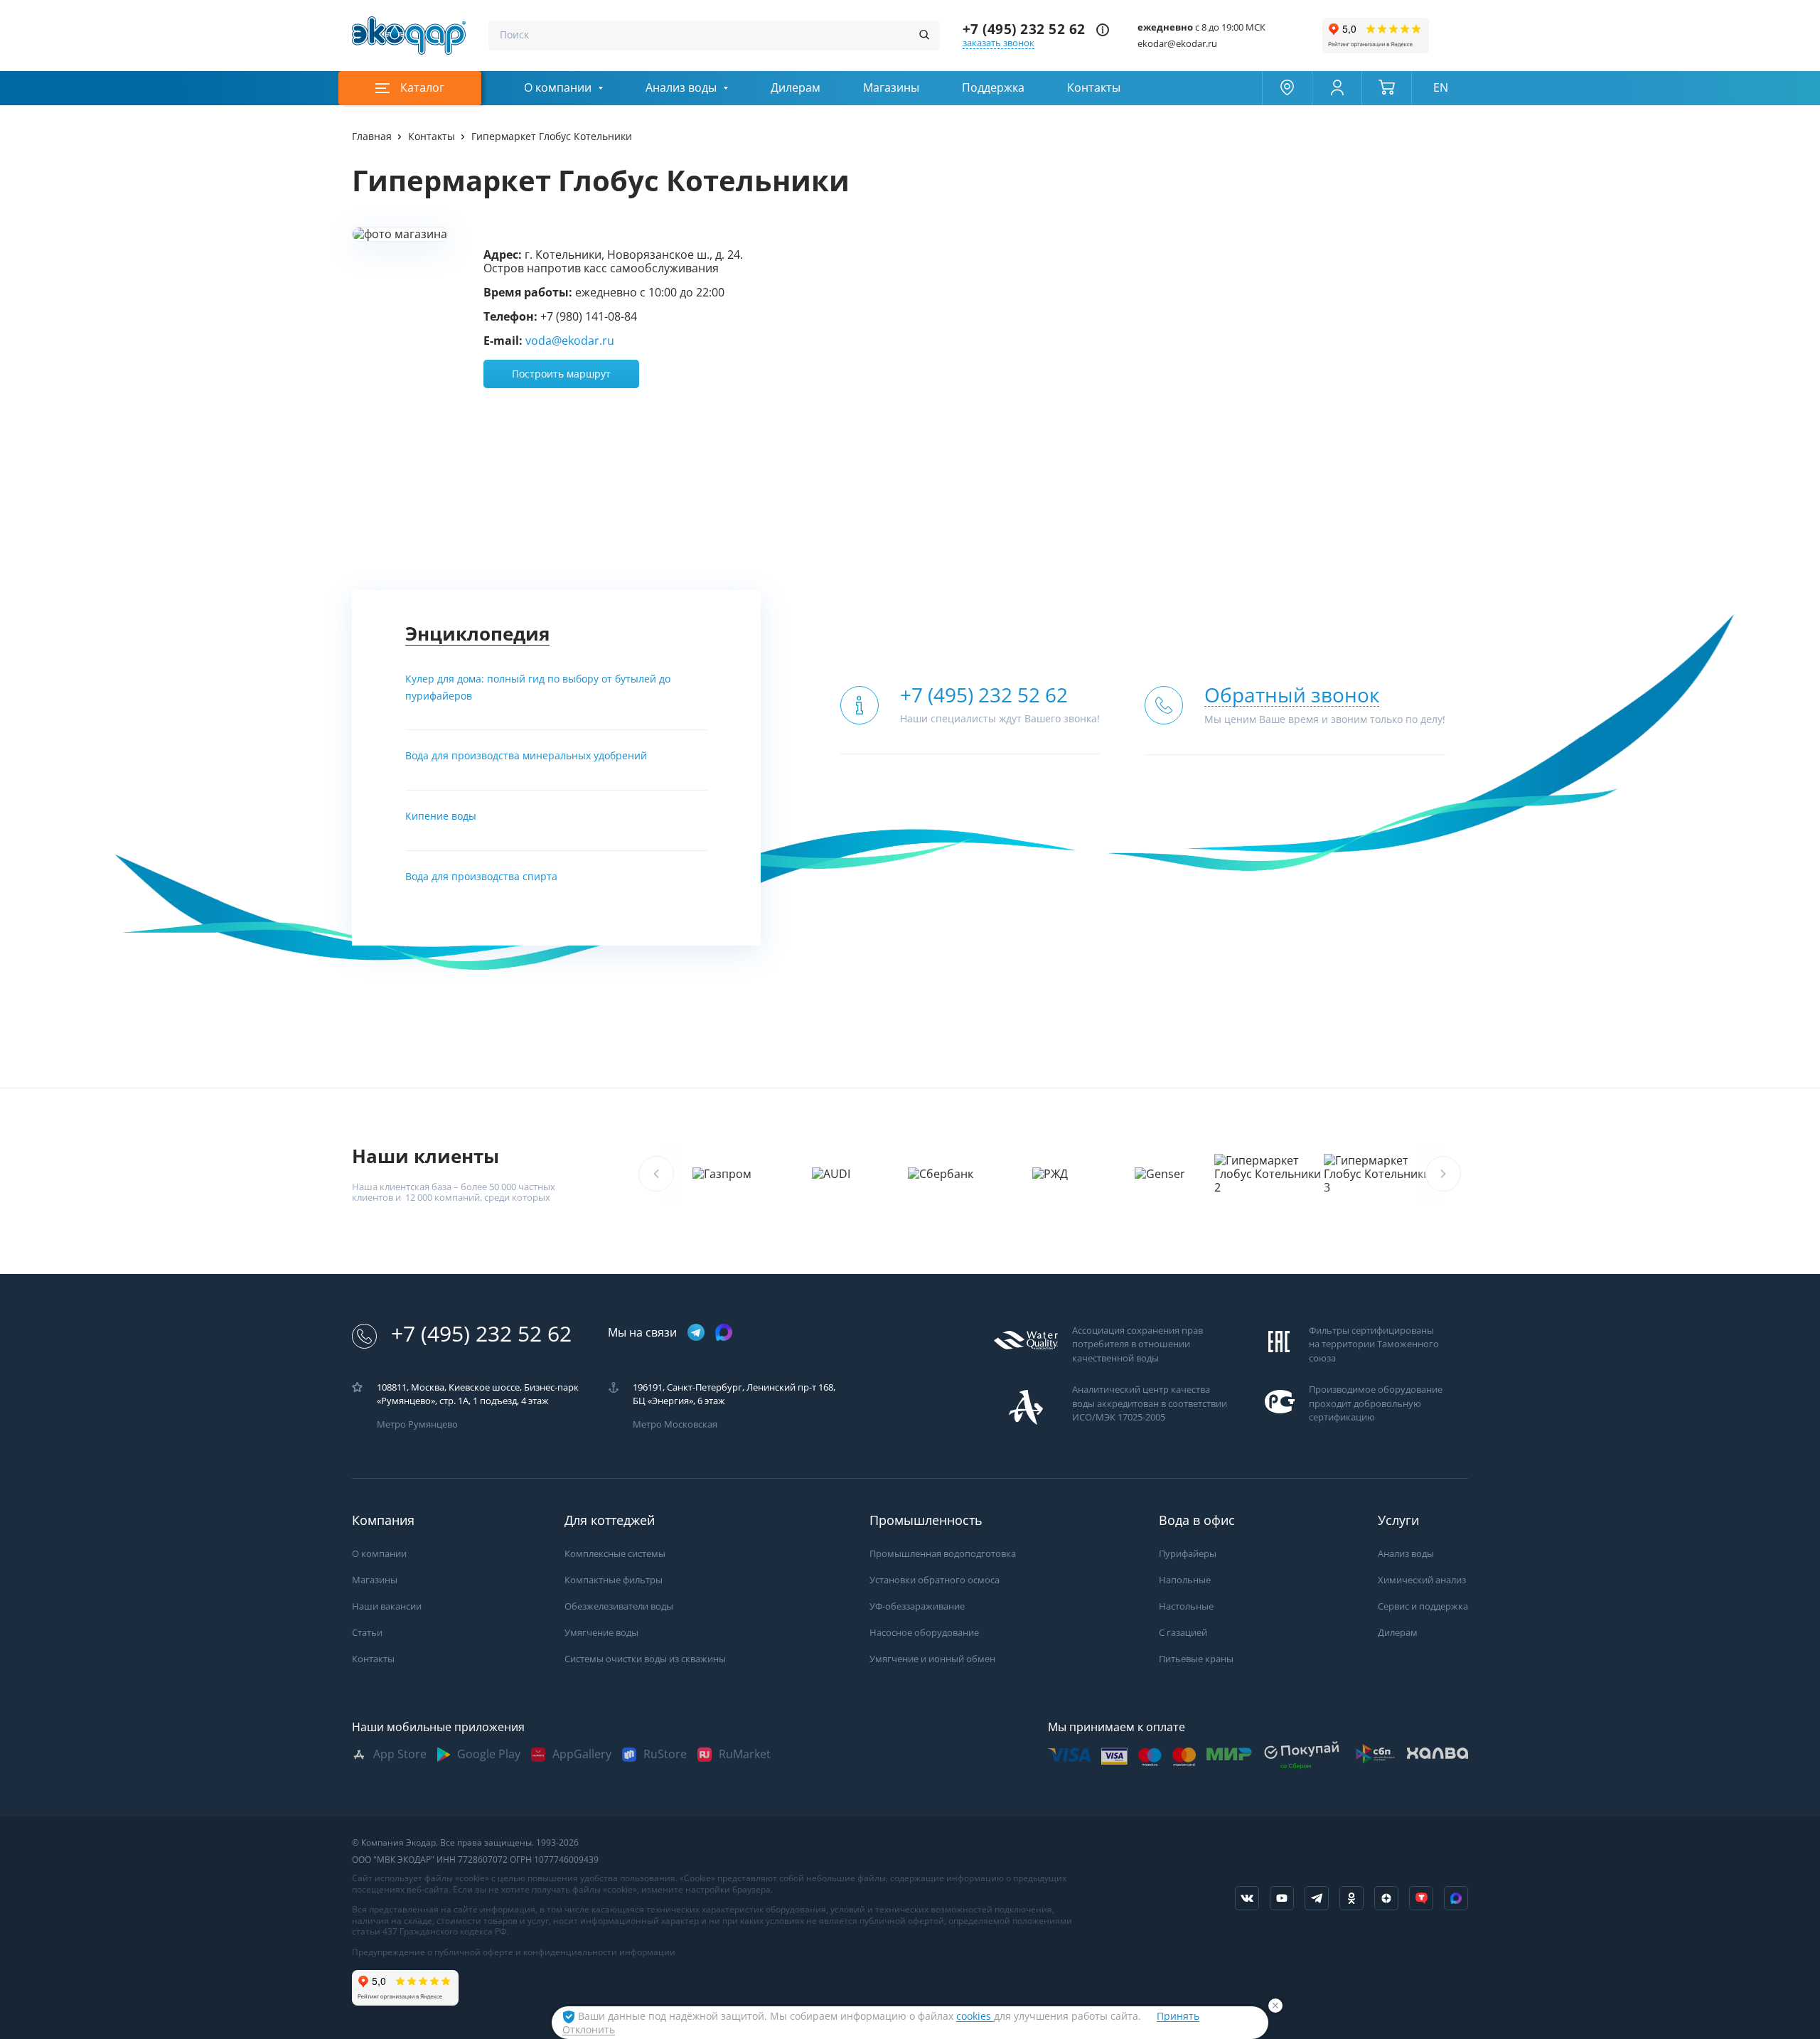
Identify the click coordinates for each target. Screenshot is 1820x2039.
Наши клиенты (425, 1156)
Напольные (1185, 1580)
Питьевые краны (1196, 1659)
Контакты (1094, 88)
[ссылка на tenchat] (1421, 1898)
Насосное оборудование (924, 1633)
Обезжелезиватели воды (619, 1606)
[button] (1443, 1174)
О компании (558, 88)
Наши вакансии (387, 1606)
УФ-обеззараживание (917, 1606)
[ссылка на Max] (1456, 1898)
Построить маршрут (561, 374)
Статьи (367, 1633)
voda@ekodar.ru (570, 341)
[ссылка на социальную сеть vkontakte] (1247, 1898)
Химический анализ (1422, 1580)
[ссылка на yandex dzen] (1386, 1898)
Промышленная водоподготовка (943, 1554)
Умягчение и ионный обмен (932, 1659)
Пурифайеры (1188, 1554)
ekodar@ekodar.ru (1177, 44)
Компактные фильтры (614, 1580)
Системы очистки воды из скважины (645, 1659)
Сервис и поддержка (1423, 1606)
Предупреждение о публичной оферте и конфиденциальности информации (514, 1952)
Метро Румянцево (417, 1424)
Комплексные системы (615, 1554)
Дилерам (796, 88)
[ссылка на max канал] (724, 1332)
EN (1441, 88)
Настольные (1186, 1606)
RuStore (665, 1754)
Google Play (489, 1754)
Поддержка (993, 88)
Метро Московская (675, 1424)
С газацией (1183, 1633)
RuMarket (745, 1754)
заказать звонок (999, 43)
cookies (975, 2016)
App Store (400, 1754)
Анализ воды (681, 88)
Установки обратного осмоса (935, 1580)
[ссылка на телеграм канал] (696, 1333)
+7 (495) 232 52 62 (1024, 30)
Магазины (891, 88)
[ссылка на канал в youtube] (1282, 1898)
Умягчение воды (601, 1633)
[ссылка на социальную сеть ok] (1351, 1898)
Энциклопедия (477, 634)
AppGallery (582, 1754)
